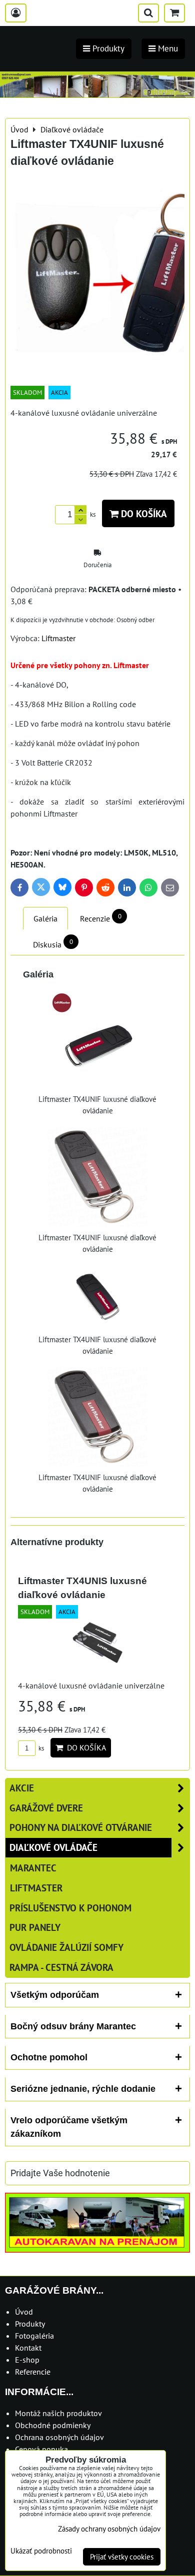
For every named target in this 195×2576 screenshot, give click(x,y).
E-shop (27, 2360)
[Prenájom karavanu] (97, 2250)
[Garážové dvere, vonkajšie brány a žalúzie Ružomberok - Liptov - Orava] (97, 94)
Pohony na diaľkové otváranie (81, 1827)
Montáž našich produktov (58, 2413)
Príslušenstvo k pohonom (70, 1908)
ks (40, 1748)
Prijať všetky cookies (122, 2557)
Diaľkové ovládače (53, 1847)
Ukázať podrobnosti (41, 2551)
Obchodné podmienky (53, 2425)
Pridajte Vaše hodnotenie (60, 2173)
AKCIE (22, 1788)
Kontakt (28, 2348)
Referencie (33, 2372)
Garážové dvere (46, 1808)
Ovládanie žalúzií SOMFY (66, 1947)
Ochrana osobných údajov (59, 2437)
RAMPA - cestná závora (61, 1967)
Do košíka (143, 513)
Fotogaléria (34, 2336)
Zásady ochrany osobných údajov (109, 2529)
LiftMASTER (36, 1888)
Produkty (30, 2324)
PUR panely (35, 1927)
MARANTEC (33, 1868)
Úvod (24, 2312)
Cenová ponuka (41, 2449)
